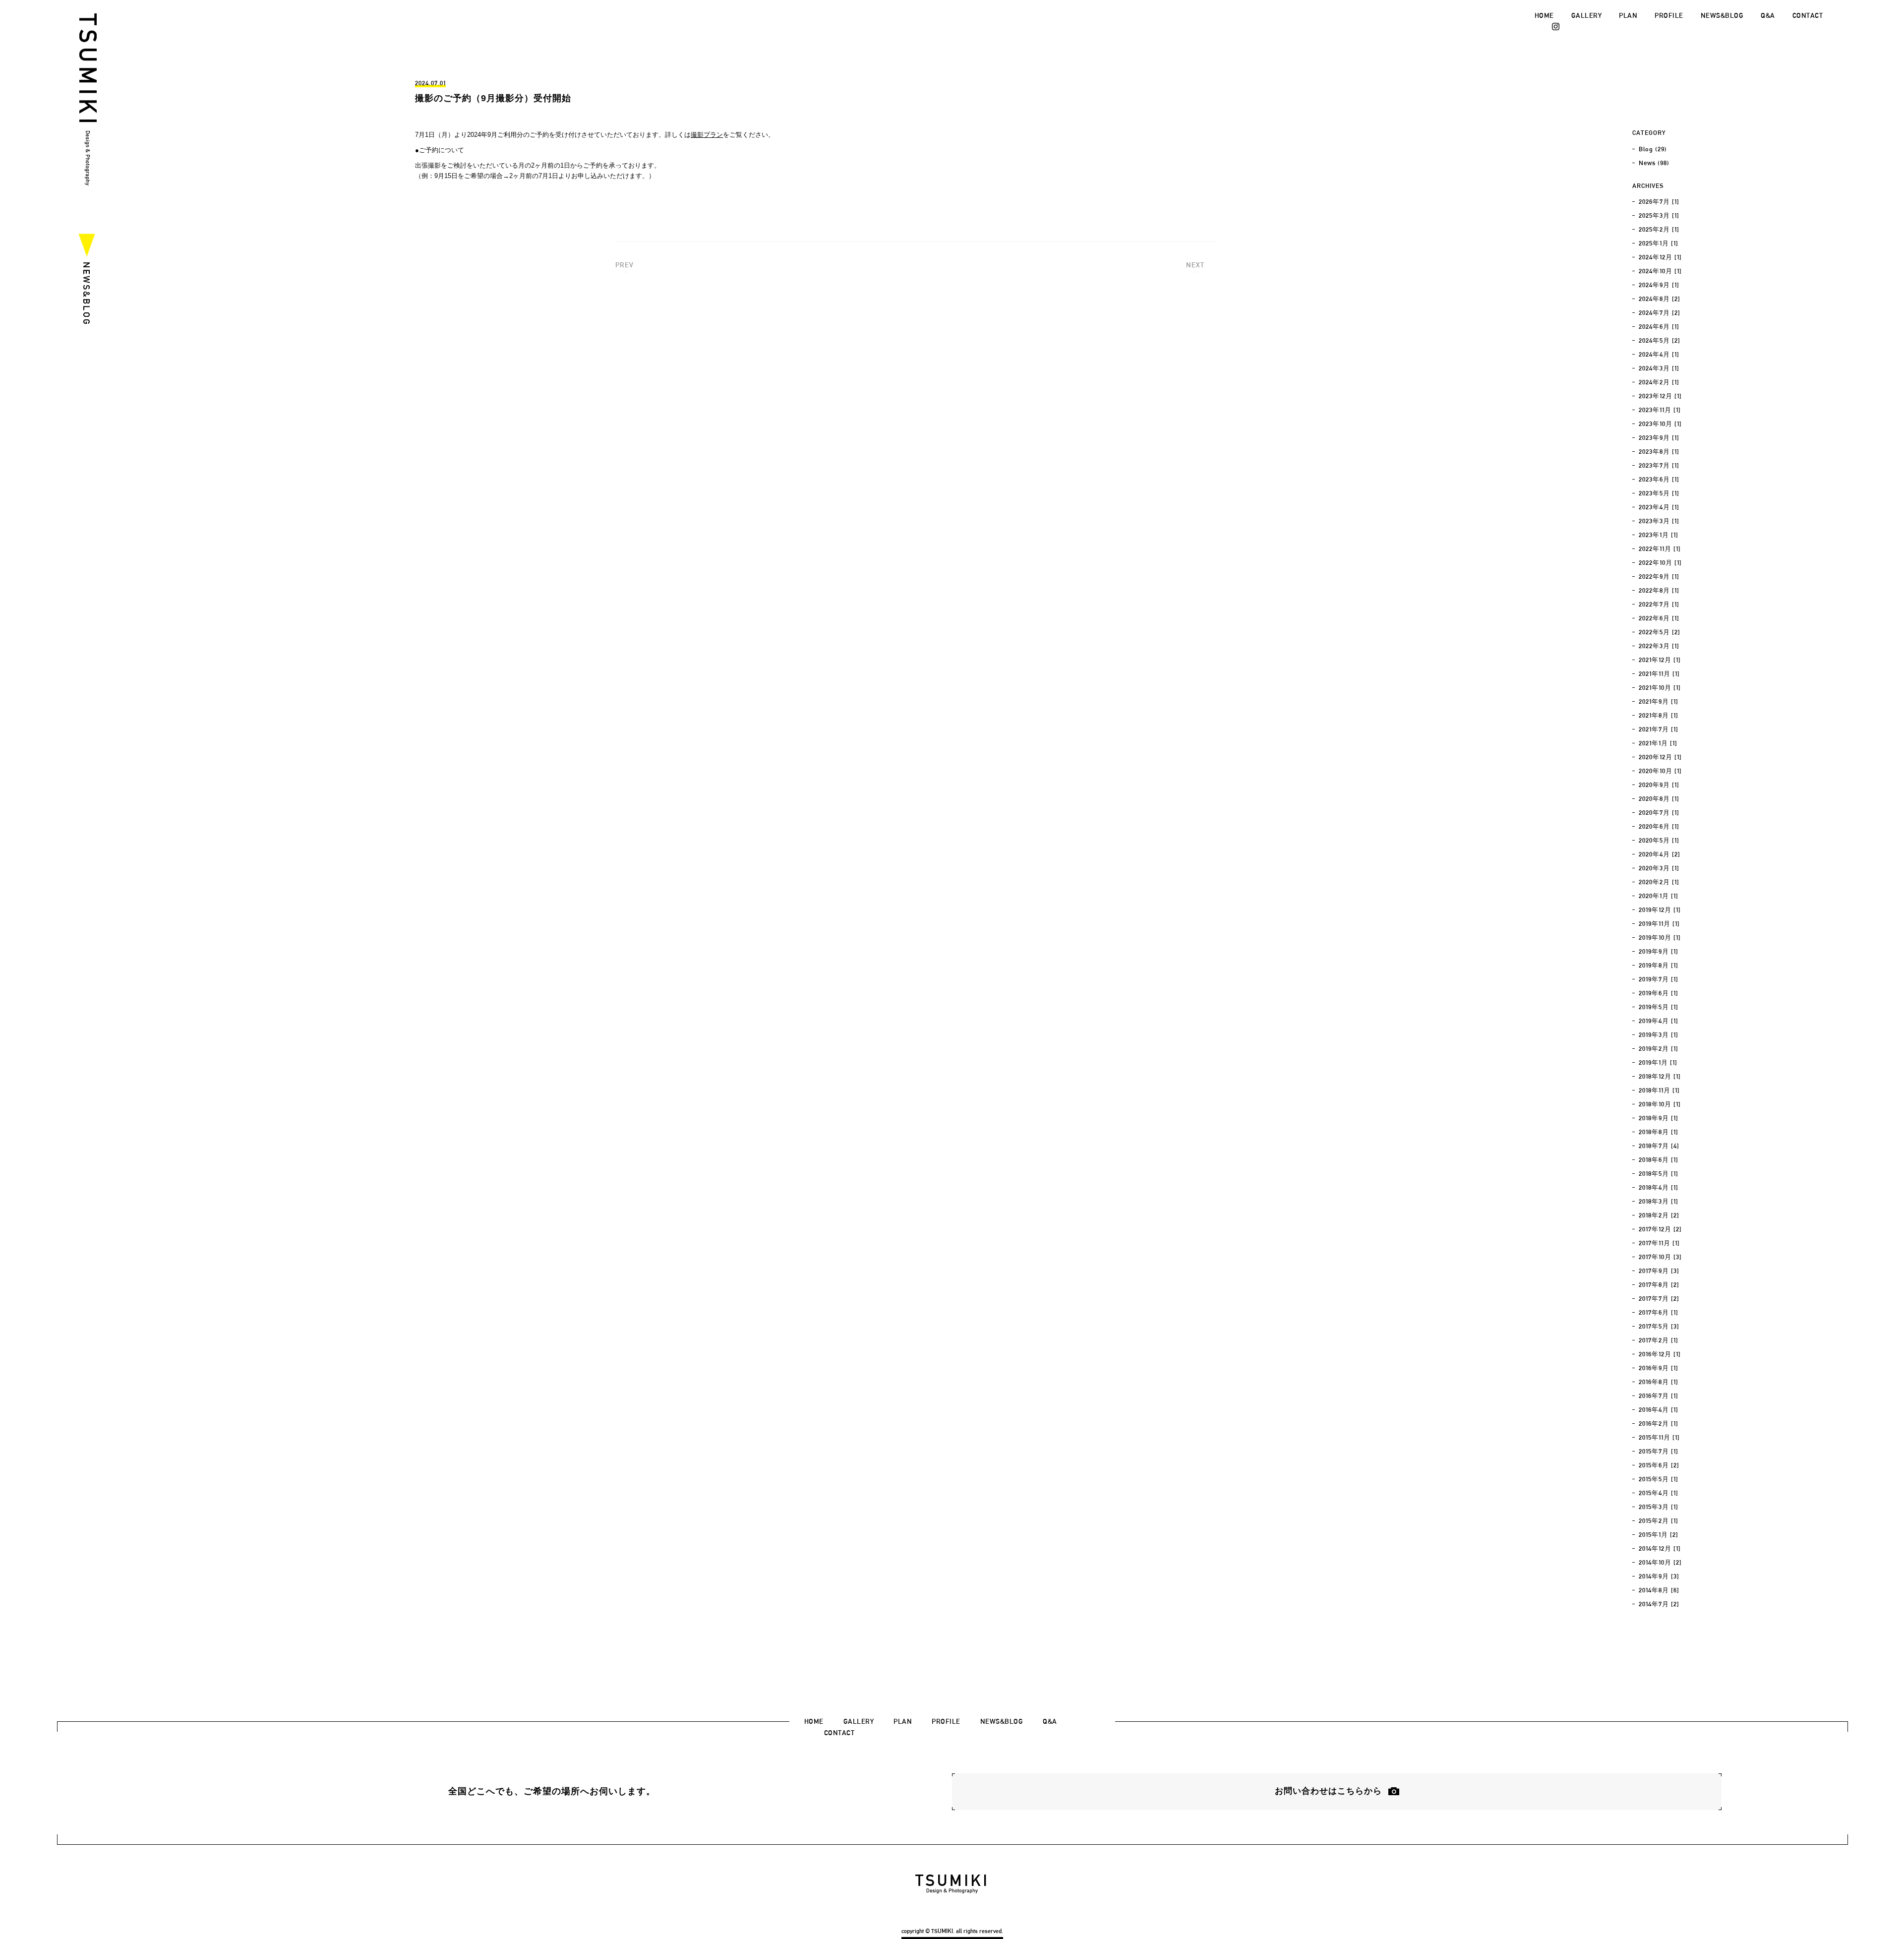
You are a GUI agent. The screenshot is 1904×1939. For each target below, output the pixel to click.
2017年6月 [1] (1659, 1312)
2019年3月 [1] (1659, 1035)
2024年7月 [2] (1660, 313)
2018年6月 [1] (1659, 1160)
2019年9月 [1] (1659, 951)
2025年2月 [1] (1659, 229)
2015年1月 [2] (1659, 1535)
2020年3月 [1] (1659, 868)
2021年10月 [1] (1660, 688)
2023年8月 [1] (1659, 452)
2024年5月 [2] (1660, 340)
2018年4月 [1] (1659, 1187)
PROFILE (1669, 15)
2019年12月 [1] (1660, 910)
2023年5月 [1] (1659, 493)
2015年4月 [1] (1659, 1493)
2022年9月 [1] (1659, 576)
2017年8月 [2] (1659, 1285)
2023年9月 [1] (1659, 438)
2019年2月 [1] (1659, 1049)
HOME (1544, 15)
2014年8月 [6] (1659, 1590)
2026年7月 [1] (1659, 202)
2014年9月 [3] (1659, 1576)
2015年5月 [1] (1659, 1479)
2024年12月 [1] (1660, 257)
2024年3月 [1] (1659, 368)
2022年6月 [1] (1659, 618)
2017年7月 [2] (1659, 1299)
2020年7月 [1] (1659, 813)
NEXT (1195, 265)
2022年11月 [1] (1660, 549)
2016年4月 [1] (1659, 1410)
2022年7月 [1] (1659, 604)
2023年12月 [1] (1660, 396)
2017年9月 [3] (1659, 1271)
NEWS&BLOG (1722, 15)
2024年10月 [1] (1660, 271)
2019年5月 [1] (1659, 1007)
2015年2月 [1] (1659, 1521)
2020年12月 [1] (1660, 757)
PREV (625, 265)
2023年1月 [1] (1659, 535)
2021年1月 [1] (1658, 743)
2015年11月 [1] (1659, 1437)
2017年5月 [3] (1659, 1326)
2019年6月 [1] (1659, 993)
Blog (1646, 149)
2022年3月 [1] (1659, 646)
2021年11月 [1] (1659, 674)
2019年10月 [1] (1660, 938)
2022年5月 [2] (1660, 632)
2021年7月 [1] (1659, 729)
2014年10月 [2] (1660, 1562)
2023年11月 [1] (1660, 410)
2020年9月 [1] (1659, 785)
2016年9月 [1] (1659, 1368)
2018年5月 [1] (1659, 1174)
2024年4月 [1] (1659, 354)
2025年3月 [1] (1659, 215)
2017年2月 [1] (1659, 1340)
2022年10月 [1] (1660, 563)
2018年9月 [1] (1659, 1118)
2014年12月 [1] (1660, 1548)
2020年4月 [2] (1660, 854)
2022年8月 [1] (1659, 590)
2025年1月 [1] (1659, 243)
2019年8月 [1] (1659, 965)
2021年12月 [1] (1660, 660)
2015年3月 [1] (1659, 1507)
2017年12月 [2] (1660, 1229)
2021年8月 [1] (1659, 715)
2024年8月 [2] (1660, 299)
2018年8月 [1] (1659, 1132)
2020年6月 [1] (1659, 826)
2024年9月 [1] (1659, 285)
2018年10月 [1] (1660, 1104)
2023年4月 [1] (1659, 507)
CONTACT (1808, 15)
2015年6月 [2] (1659, 1465)
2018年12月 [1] (1660, 1076)
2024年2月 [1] (1659, 382)
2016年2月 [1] (1659, 1424)
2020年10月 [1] (1660, 771)
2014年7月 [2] (1659, 1604)
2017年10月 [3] (1660, 1257)
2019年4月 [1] (1659, 1021)
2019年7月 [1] (1659, 979)
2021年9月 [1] (1659, 701)
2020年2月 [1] (1659, 882)
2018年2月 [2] (1659, 1215)
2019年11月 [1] (1659, 924)
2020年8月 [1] (1659, 799)
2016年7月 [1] (1659, 1396)
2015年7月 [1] (1659, 1451)
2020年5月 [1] (1659, 840)
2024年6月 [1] (1659, 327)
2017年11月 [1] (1659, 1243)
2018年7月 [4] (1659, 1146)
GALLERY (1587, 15)
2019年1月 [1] (1658, 1062)
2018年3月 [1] (1659, 1201)
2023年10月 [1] (1660, 424)
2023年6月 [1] (1659, 479)
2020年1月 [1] (1659, 896)
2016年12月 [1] (1660, 1354)
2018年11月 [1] (1659, 1090)
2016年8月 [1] (1659, 1382)
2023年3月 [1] (1659, 521)
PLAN (1628, 15)
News (1647, 163)
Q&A (1768, 15)
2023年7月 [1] (1659, 465)
